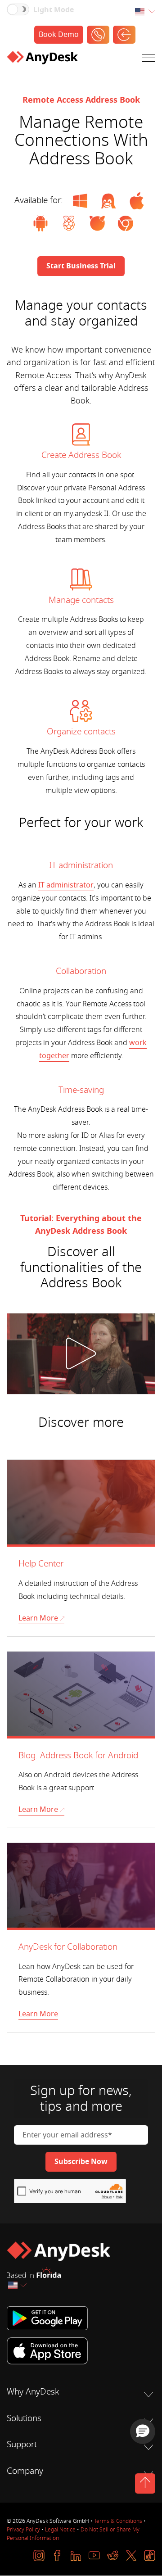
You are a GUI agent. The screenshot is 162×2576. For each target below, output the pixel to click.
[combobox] (145, 12)
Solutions (24, 2418)
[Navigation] (148, 60)
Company (25, 2471)
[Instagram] (39, 2556)
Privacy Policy (23, 2530)
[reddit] (113, 2556)
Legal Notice (60, 2530)
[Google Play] (81, 2318)
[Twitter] (131, 2556)
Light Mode (54, 10)
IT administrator (66, 885)
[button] (143, 2431)
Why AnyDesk (33, 2392)
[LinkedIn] (76, 2556)
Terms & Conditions (118, 2521)
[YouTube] (94, 2556)
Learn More (38, 1618)
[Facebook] (57, 2556)
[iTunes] (81, 2351)
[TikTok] (150, 2556)
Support (22, 2445)
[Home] (42, 59)
